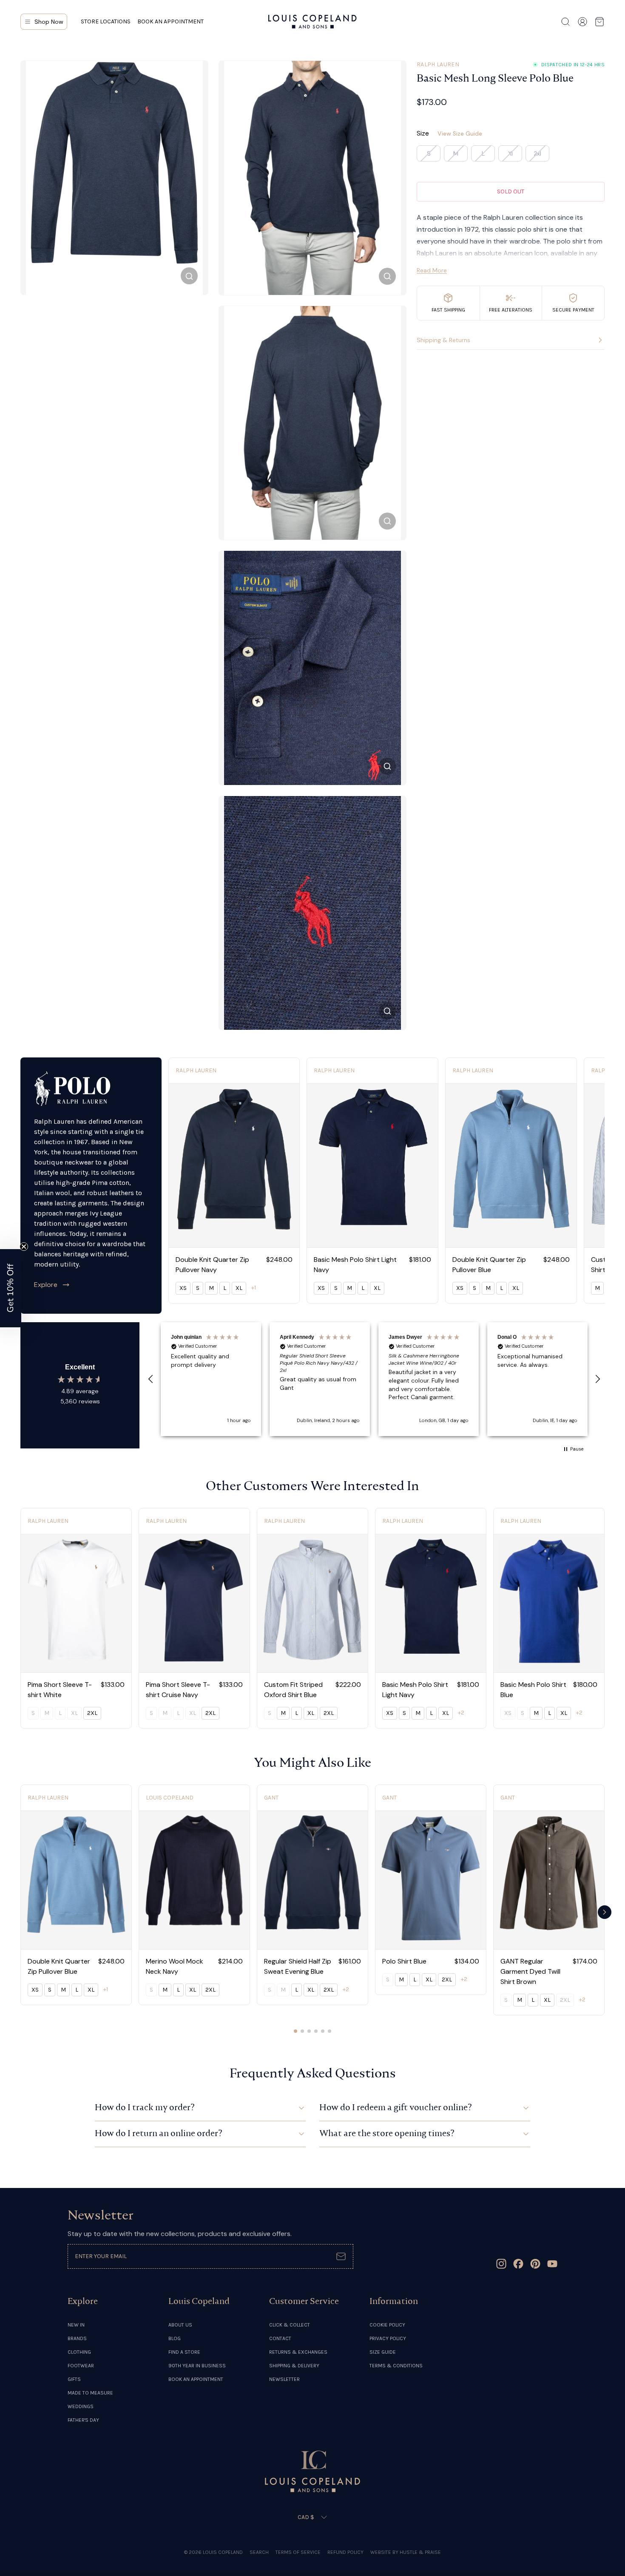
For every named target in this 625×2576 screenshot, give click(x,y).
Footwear (81, 2366)
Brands (77, 2338)
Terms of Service (298, 2552)
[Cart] (599, 22)
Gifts (74, 2379)
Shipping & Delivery (294, 2366)
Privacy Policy (388, 2338)
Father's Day (83, 2420)
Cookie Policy (387, 2325)
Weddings (81, 2406)
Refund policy (345, 2552)
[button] (151, 1379)
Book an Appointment (170, 21)
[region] (374, 1379)
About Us (180, 2325)
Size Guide (383, 2352)
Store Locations (106, 21)
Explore (46, 1285)
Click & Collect (290, 2325)
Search (259, 2552)
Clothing (79, 2352)
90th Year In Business (197, 2366)
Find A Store (184, 2352)
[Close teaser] (24, 1247)
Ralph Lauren (438, 64)
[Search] (565, 22)
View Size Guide (460, 133)
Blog (175, 2338)
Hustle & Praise (420, 2552)
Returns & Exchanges (298, 2352)
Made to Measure (90, 2393)
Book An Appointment (196, 2379)
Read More (432, 270)
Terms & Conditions (396, 2366)
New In (76, 2325)
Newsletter (284, 2379)
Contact (280, 2338)
